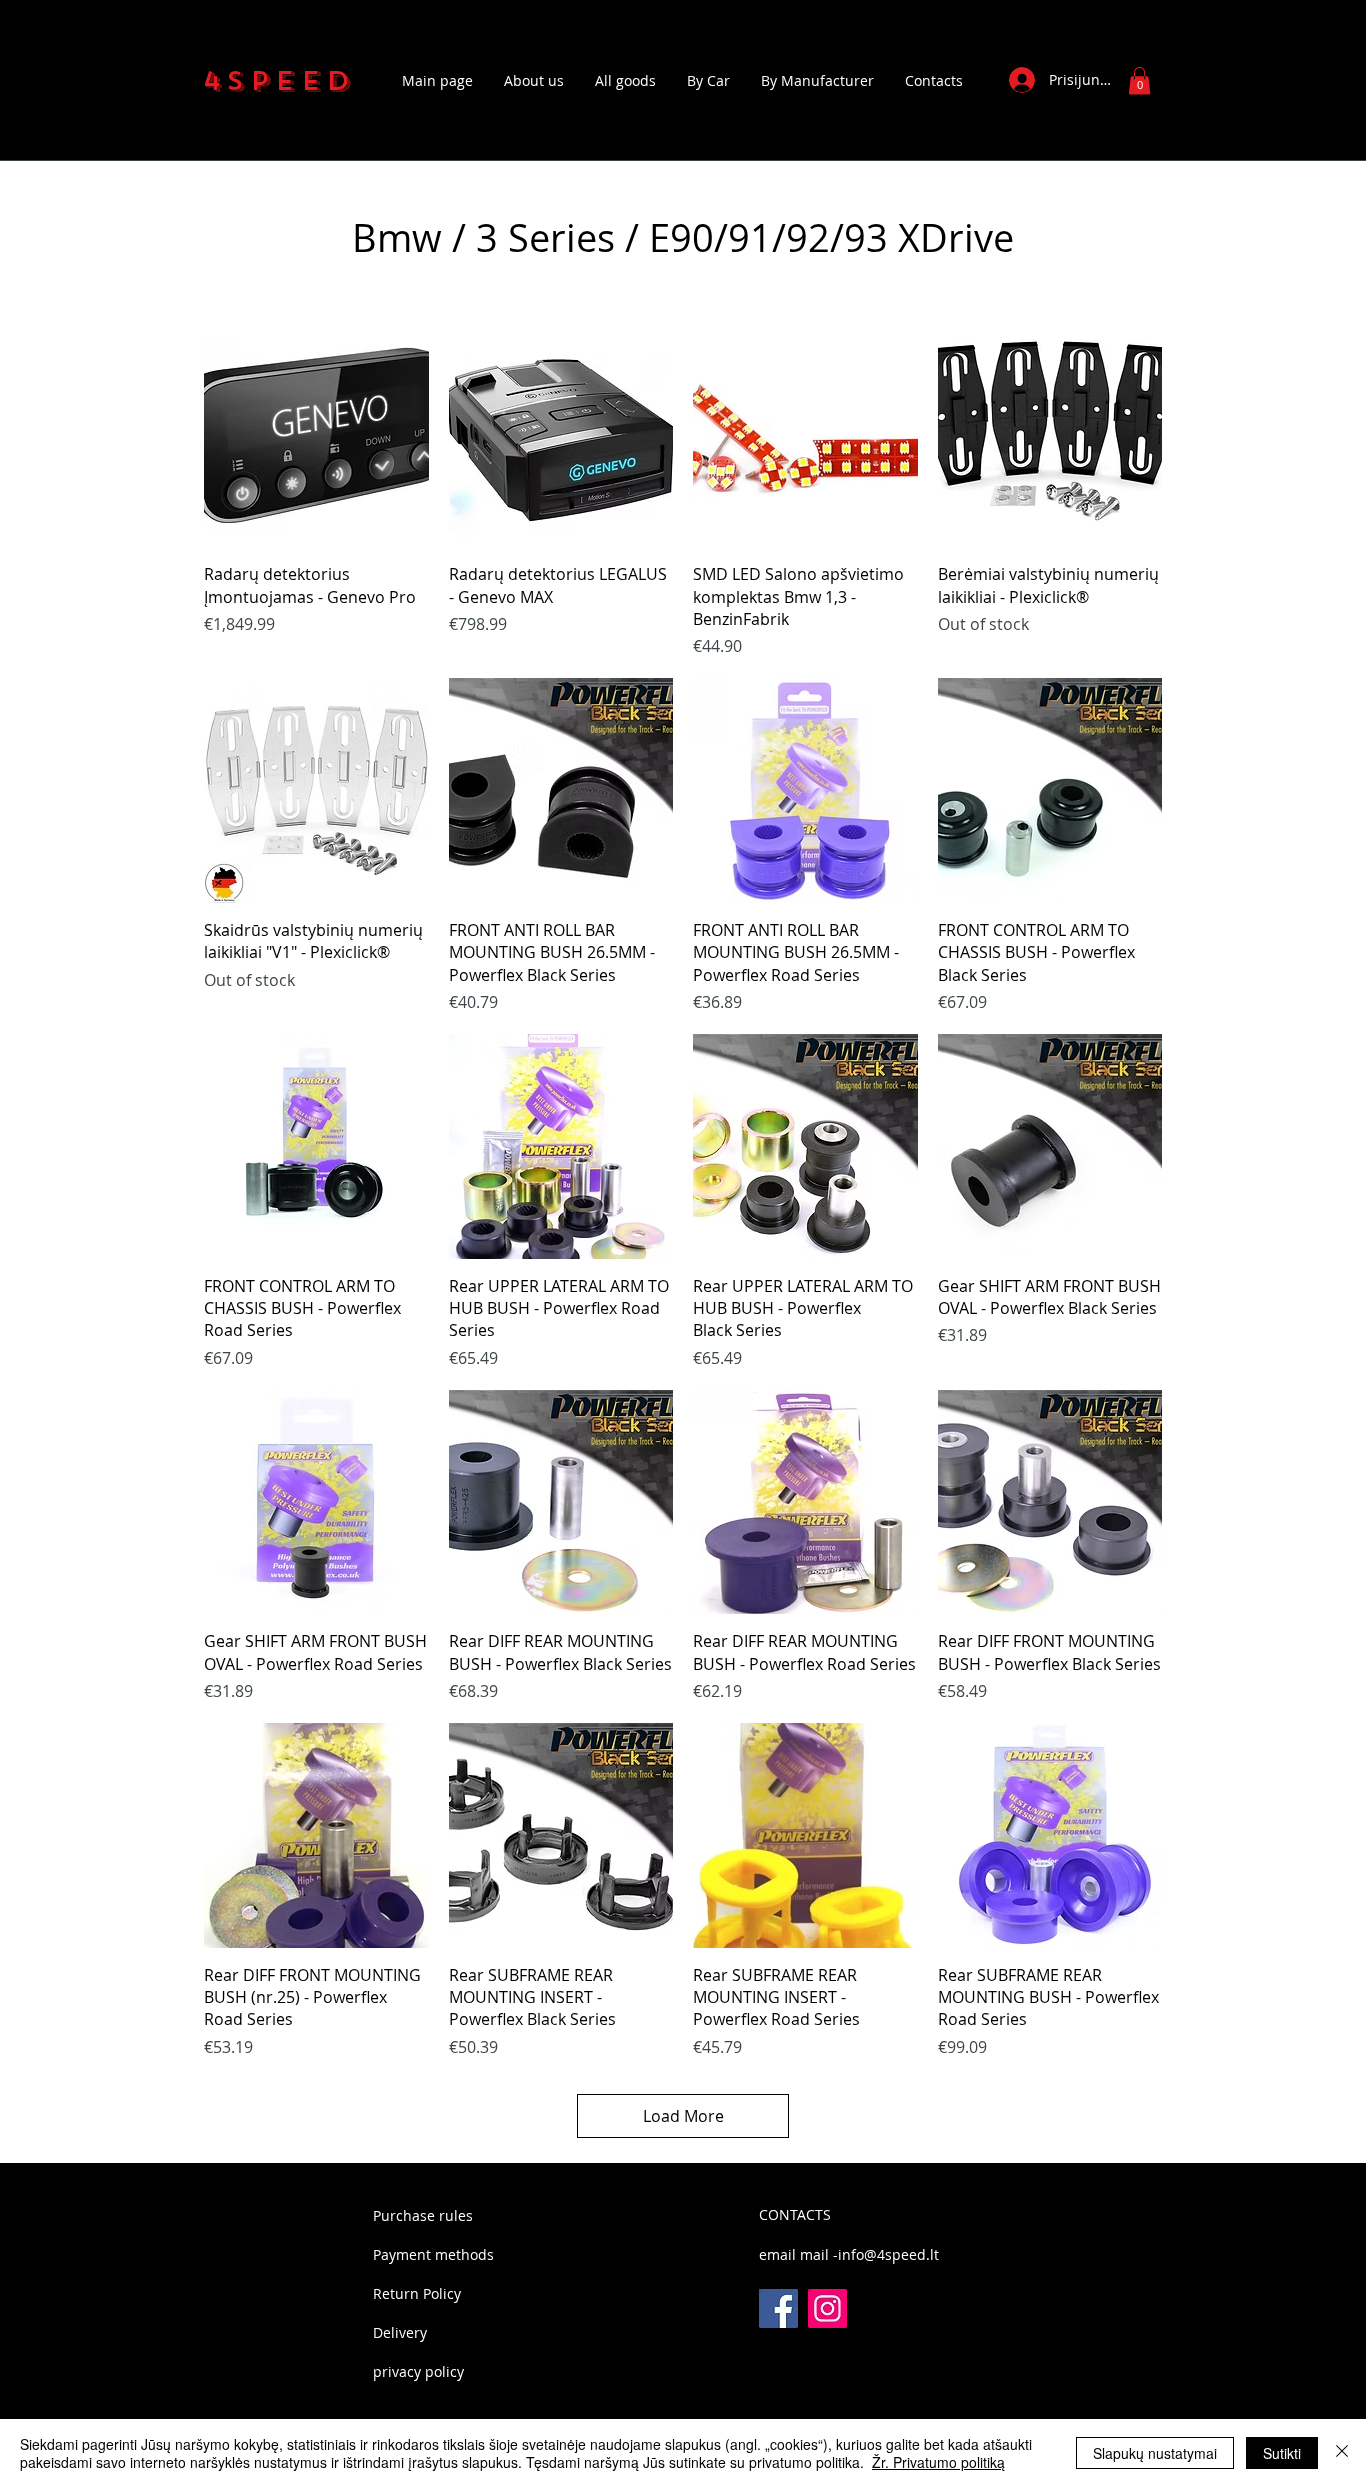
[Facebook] (778, 2308)
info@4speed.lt (888, 2254)
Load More (683, 2116)
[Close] (1342, 2453)
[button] (1139, 80)
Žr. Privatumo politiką (938, 2462)
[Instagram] (827, 2308)
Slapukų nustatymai (1155, 2453)
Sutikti (1282, 2453)
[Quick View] (316, 435)
